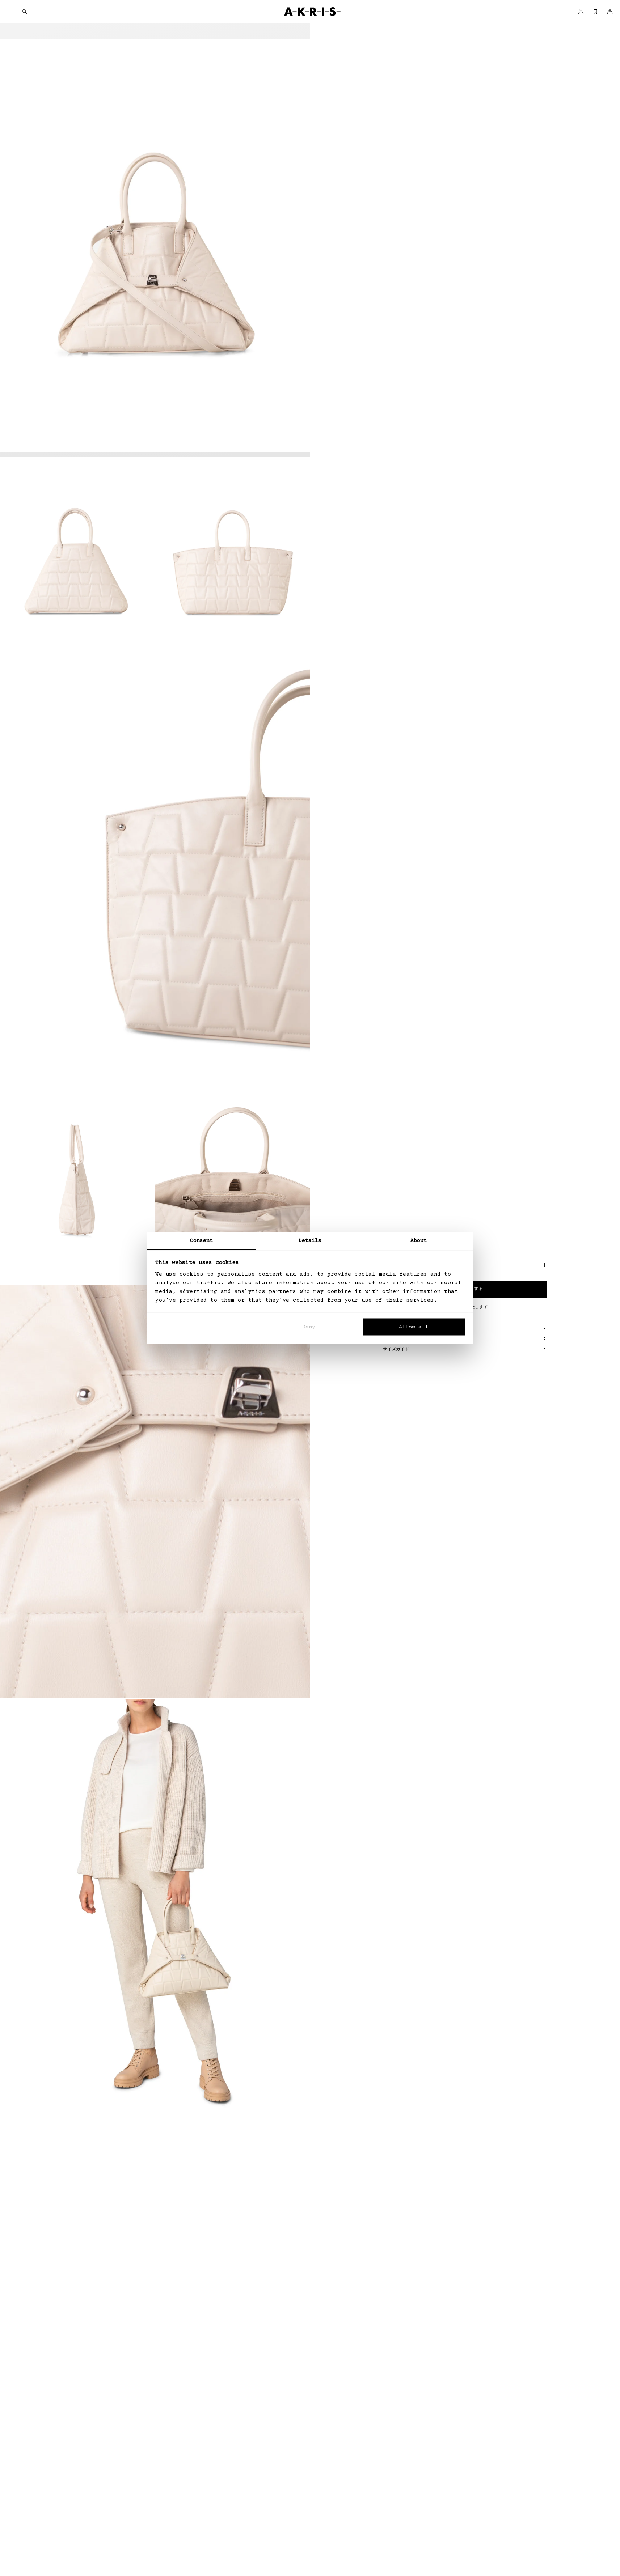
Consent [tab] (202, 1240)
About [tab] (419, 1240)
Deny (309, 1327)
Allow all (414, 1327)
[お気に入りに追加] (542, 1268)
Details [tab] (310, 1240)
